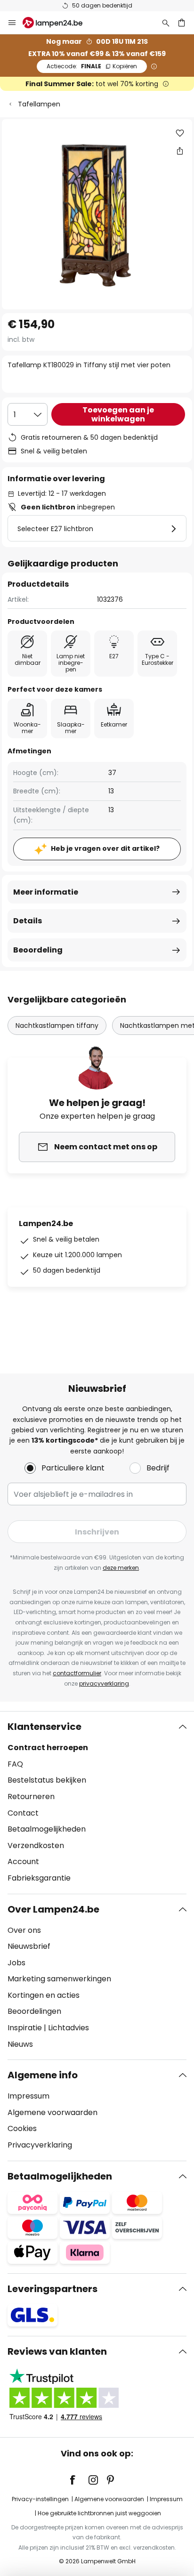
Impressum (28, 2096)
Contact (23, 1813)
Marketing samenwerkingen (59, 1979)
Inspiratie (25, 2028)
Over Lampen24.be (53, 1909)
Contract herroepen (48, 1748)
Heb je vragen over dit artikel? (105, 848)
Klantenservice (44, 1727)
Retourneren (31, 1797)
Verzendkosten (36, 1845)
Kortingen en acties (44, 1995)
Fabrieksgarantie (39, 1878)
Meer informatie (46, 892)
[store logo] (58, 23)
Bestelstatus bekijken (47, 1780)
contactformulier (77, 1673)
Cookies (22, 2128)
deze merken (121, 1568)
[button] (180, 133)
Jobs (16, 1963)
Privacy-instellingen (40, 2499)
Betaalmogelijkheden (47, 1829)
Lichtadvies (69, 2028)
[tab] (97, 1802)
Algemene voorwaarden (53, 2112)
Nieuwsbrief (29, 1946)
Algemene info (43, 2075)
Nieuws (20, 2044)
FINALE (92, 66)
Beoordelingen (34, 2011)
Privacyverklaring (40, 2145)
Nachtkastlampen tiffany (57, 1026)
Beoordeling (38, 950)
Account (23, 1861)
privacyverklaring (104, 1684)
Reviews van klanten (57, 2351)
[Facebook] (79, 2480)
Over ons (24, 1930)
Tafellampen (39, 104)
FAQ (15, 1764)
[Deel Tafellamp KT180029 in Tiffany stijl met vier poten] (180, 151)
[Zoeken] (166, 23)
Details (28, 921)
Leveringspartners (53, 2289)
